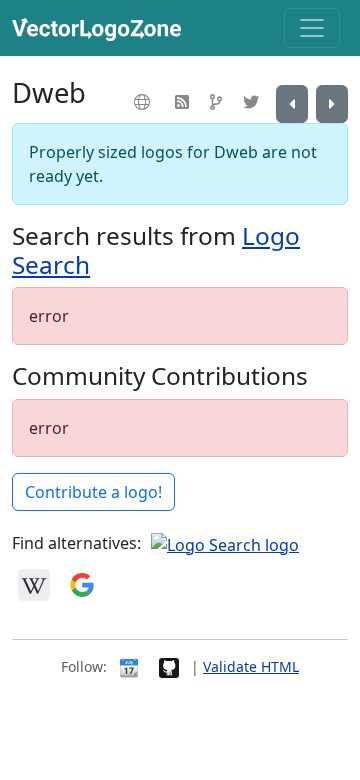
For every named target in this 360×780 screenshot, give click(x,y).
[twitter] (253, 102)
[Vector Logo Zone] (100, 28)
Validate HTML (251, 666)
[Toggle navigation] (312, 28)
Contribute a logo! (93, 492)
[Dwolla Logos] (332, 104)
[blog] (184, 102)
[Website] (144, 102)
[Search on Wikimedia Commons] (34, 583)
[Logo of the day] (129, 666)
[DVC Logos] (292, 104)
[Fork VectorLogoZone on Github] (169, 666)
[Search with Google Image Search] (82, 583)
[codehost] (218, 102)
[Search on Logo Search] (225, 543)
